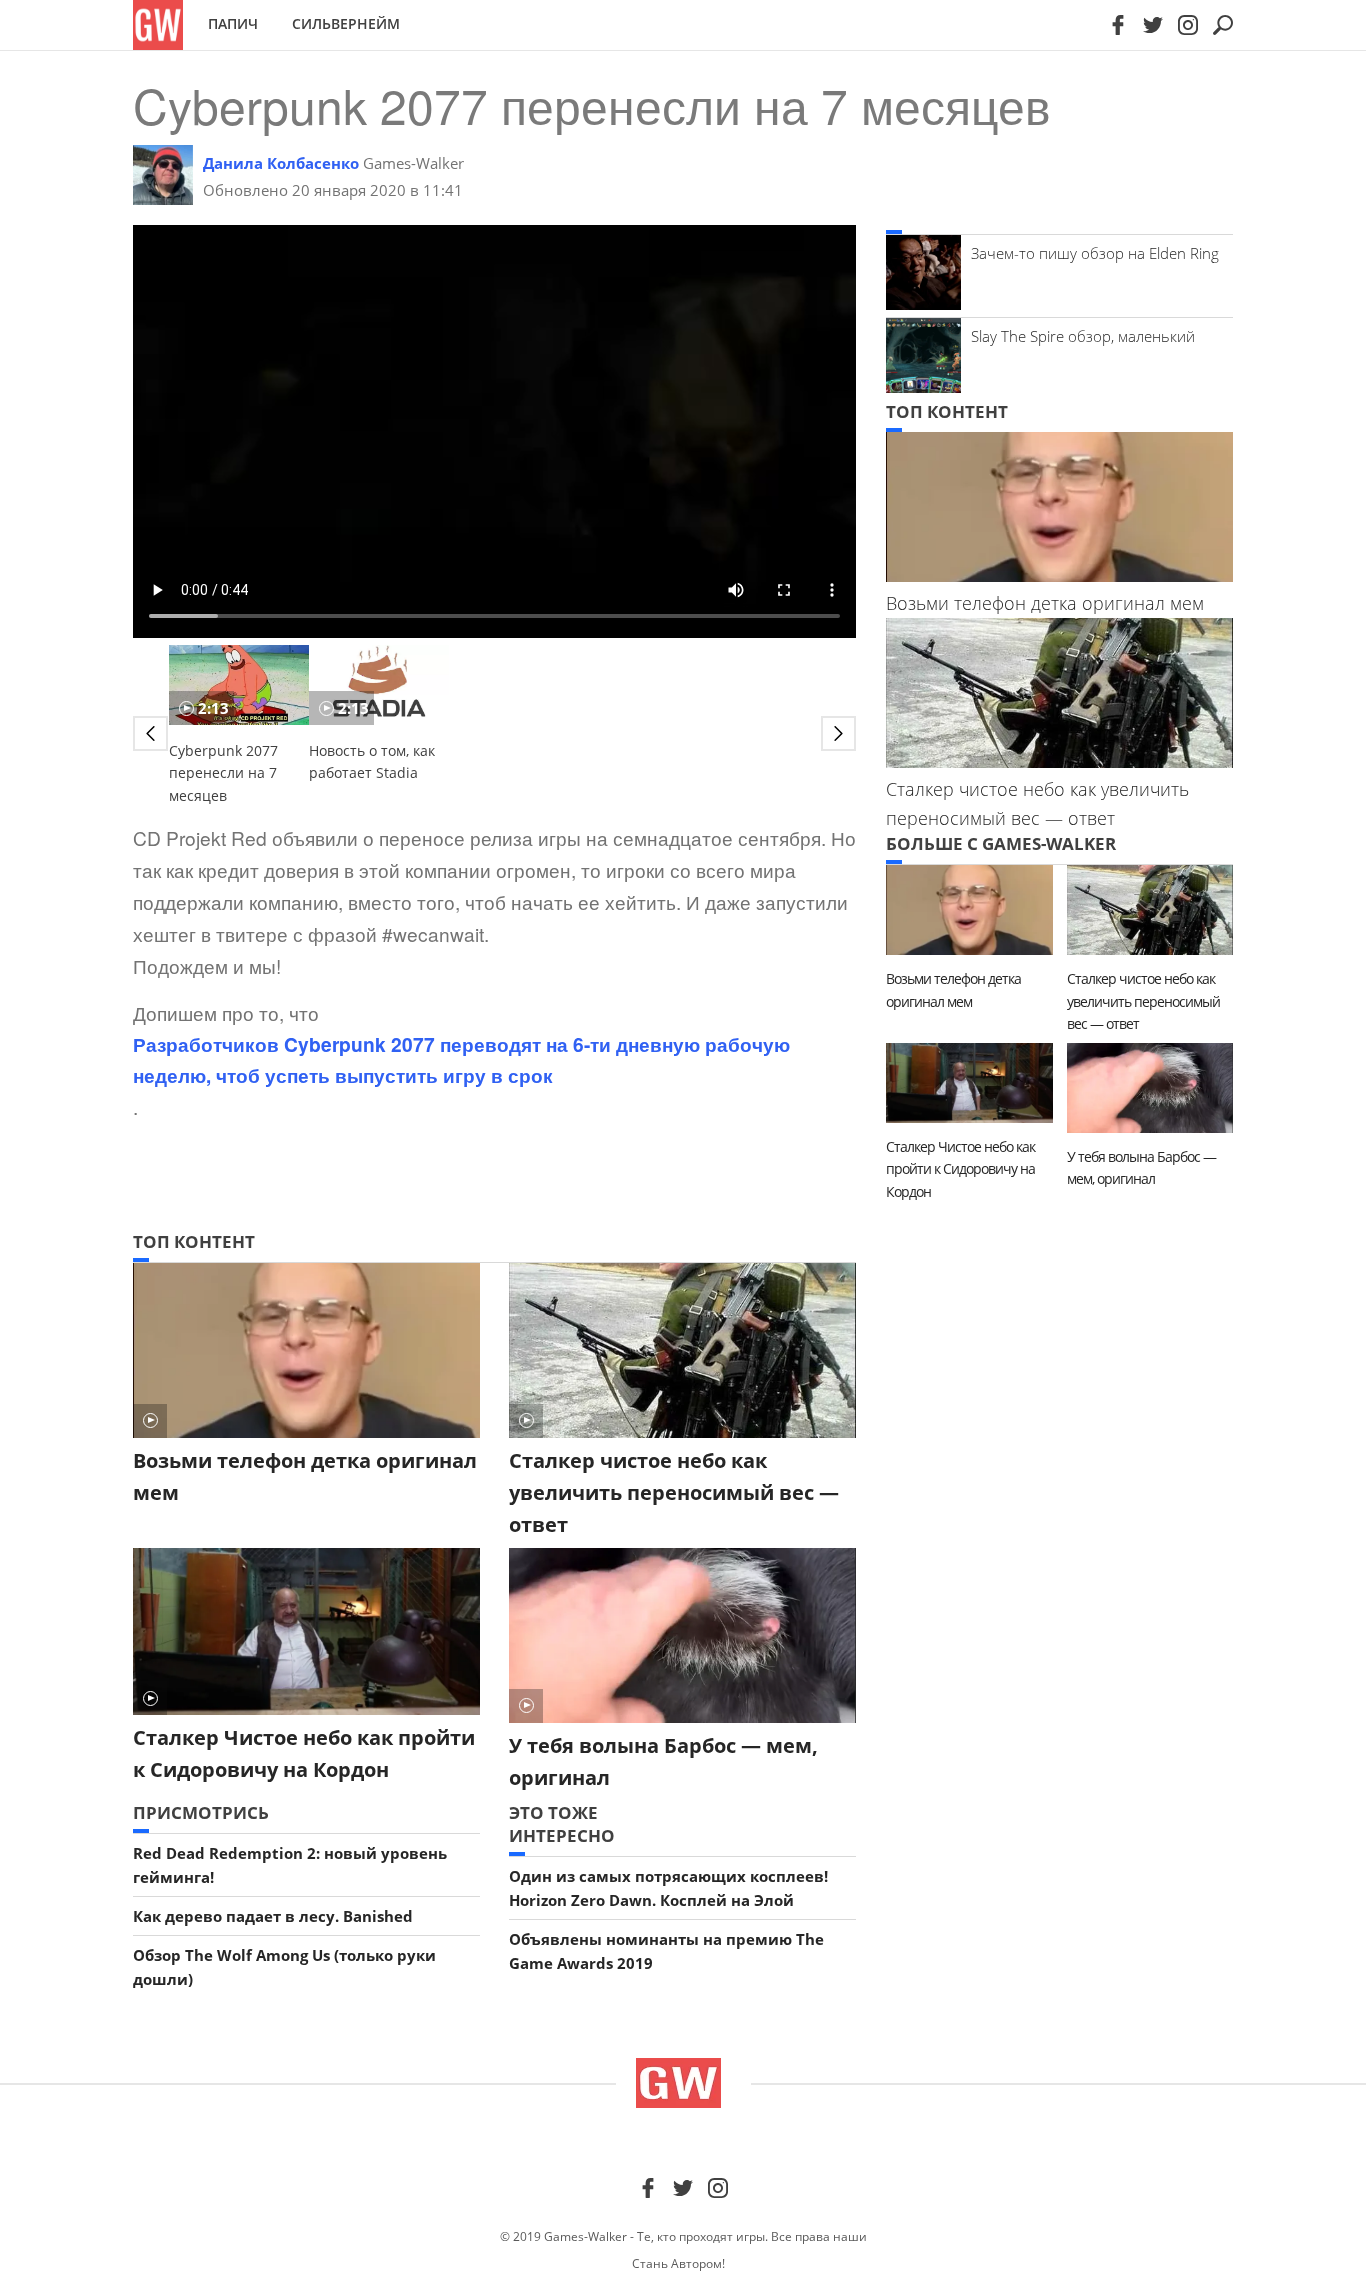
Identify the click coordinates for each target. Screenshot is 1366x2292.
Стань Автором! (678, 2263)
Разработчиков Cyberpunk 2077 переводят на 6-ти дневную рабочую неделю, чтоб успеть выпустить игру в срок (461, 1059)
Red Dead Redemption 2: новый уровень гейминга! (290, 1865)
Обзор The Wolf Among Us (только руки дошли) (284, 1967)
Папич (233, 23)
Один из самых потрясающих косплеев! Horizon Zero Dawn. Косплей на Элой (668, 1888)
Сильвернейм (346, 23)
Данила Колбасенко (281, 163)
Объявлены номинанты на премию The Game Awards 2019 (666, 1951)
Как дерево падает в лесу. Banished (273, 1916)
